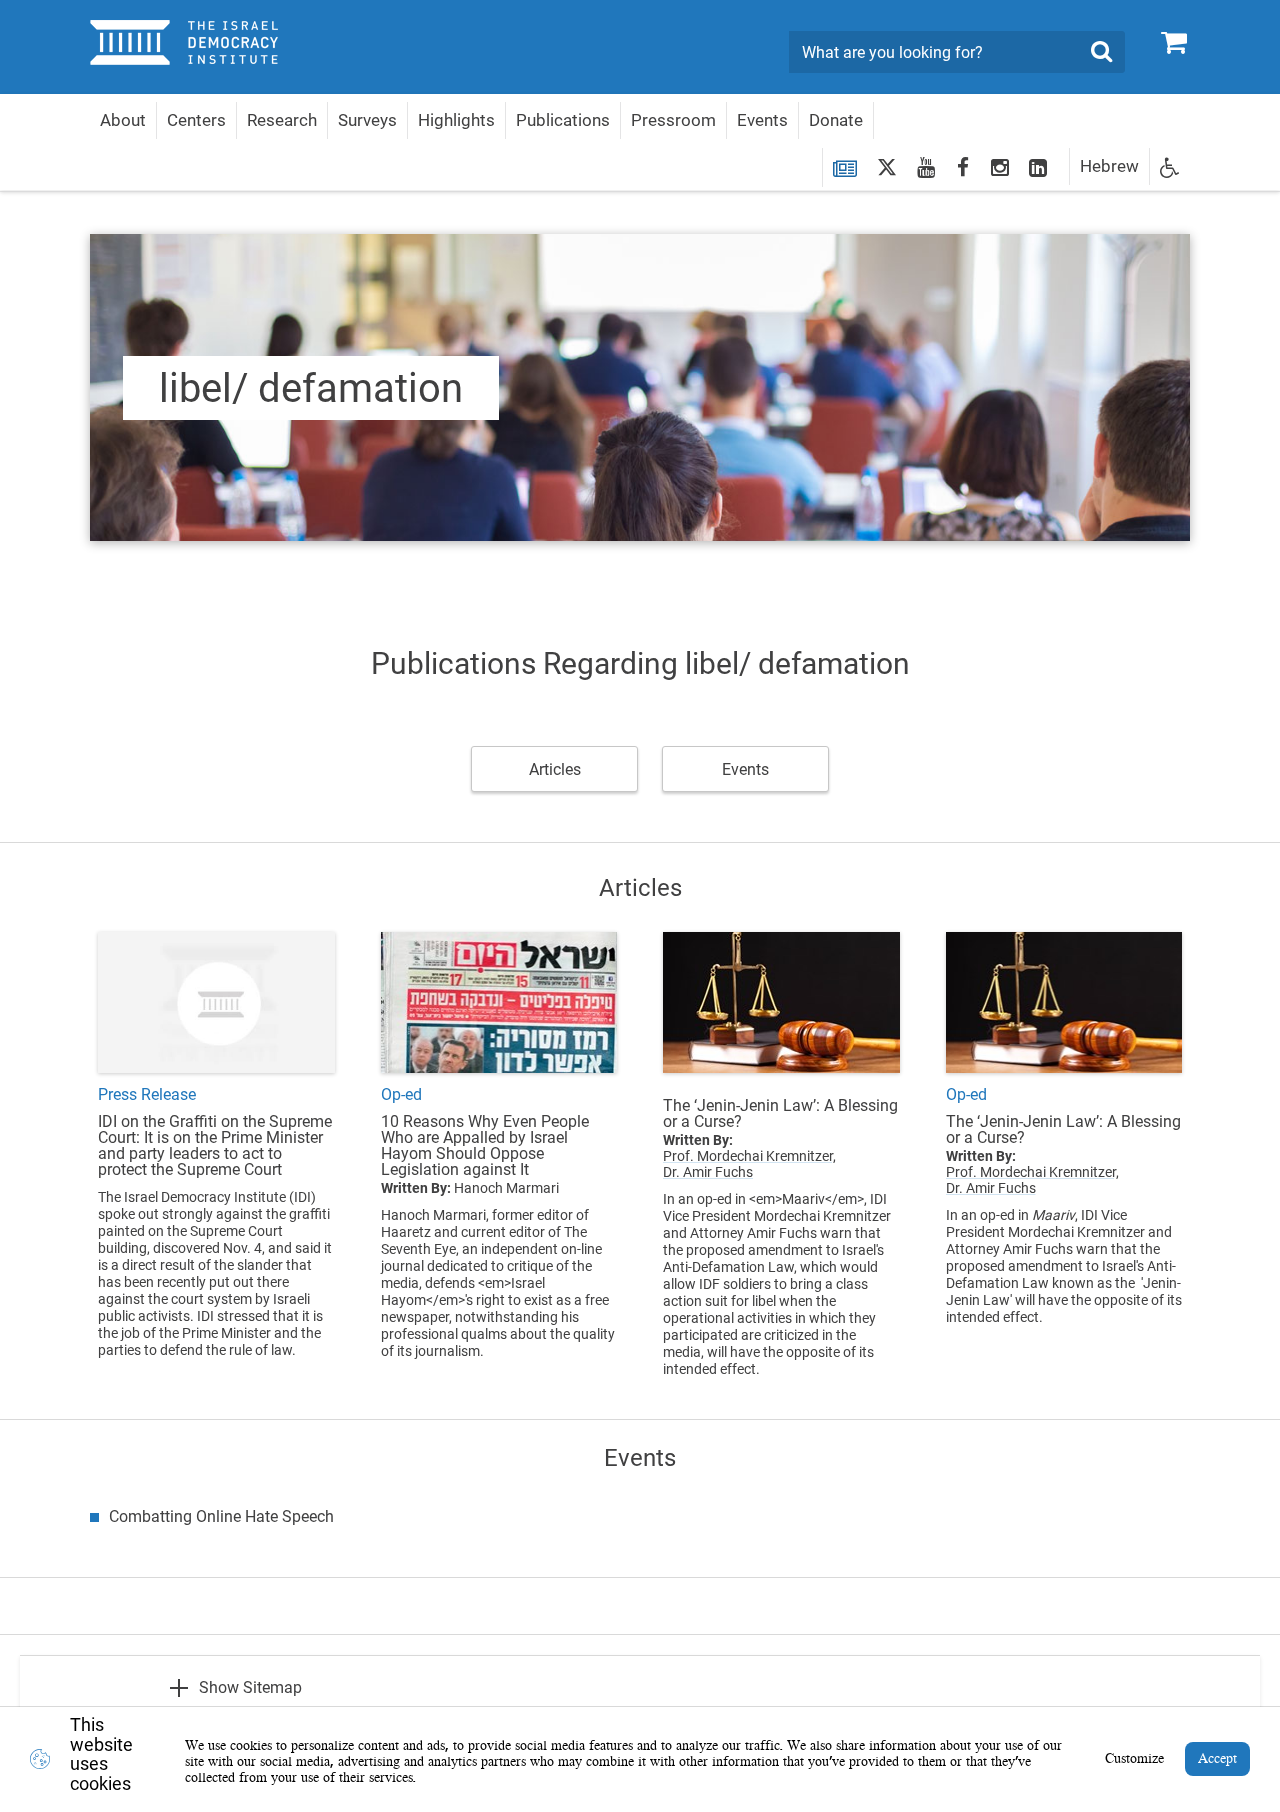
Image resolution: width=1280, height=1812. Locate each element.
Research (282, 120)
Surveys (367, 120)
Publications (563, 120)
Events (762, 120)
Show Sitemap (250, 1687)
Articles (555, 769)
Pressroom (673, 120)
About (123, 120)
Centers (196, 120)
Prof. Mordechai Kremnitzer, (749, 1156)
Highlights (456, 120)
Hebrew (1109, 166)
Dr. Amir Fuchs (708, 1172)
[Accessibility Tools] (1170, 166)
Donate (836, 120)
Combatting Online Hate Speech (221, 1516)
